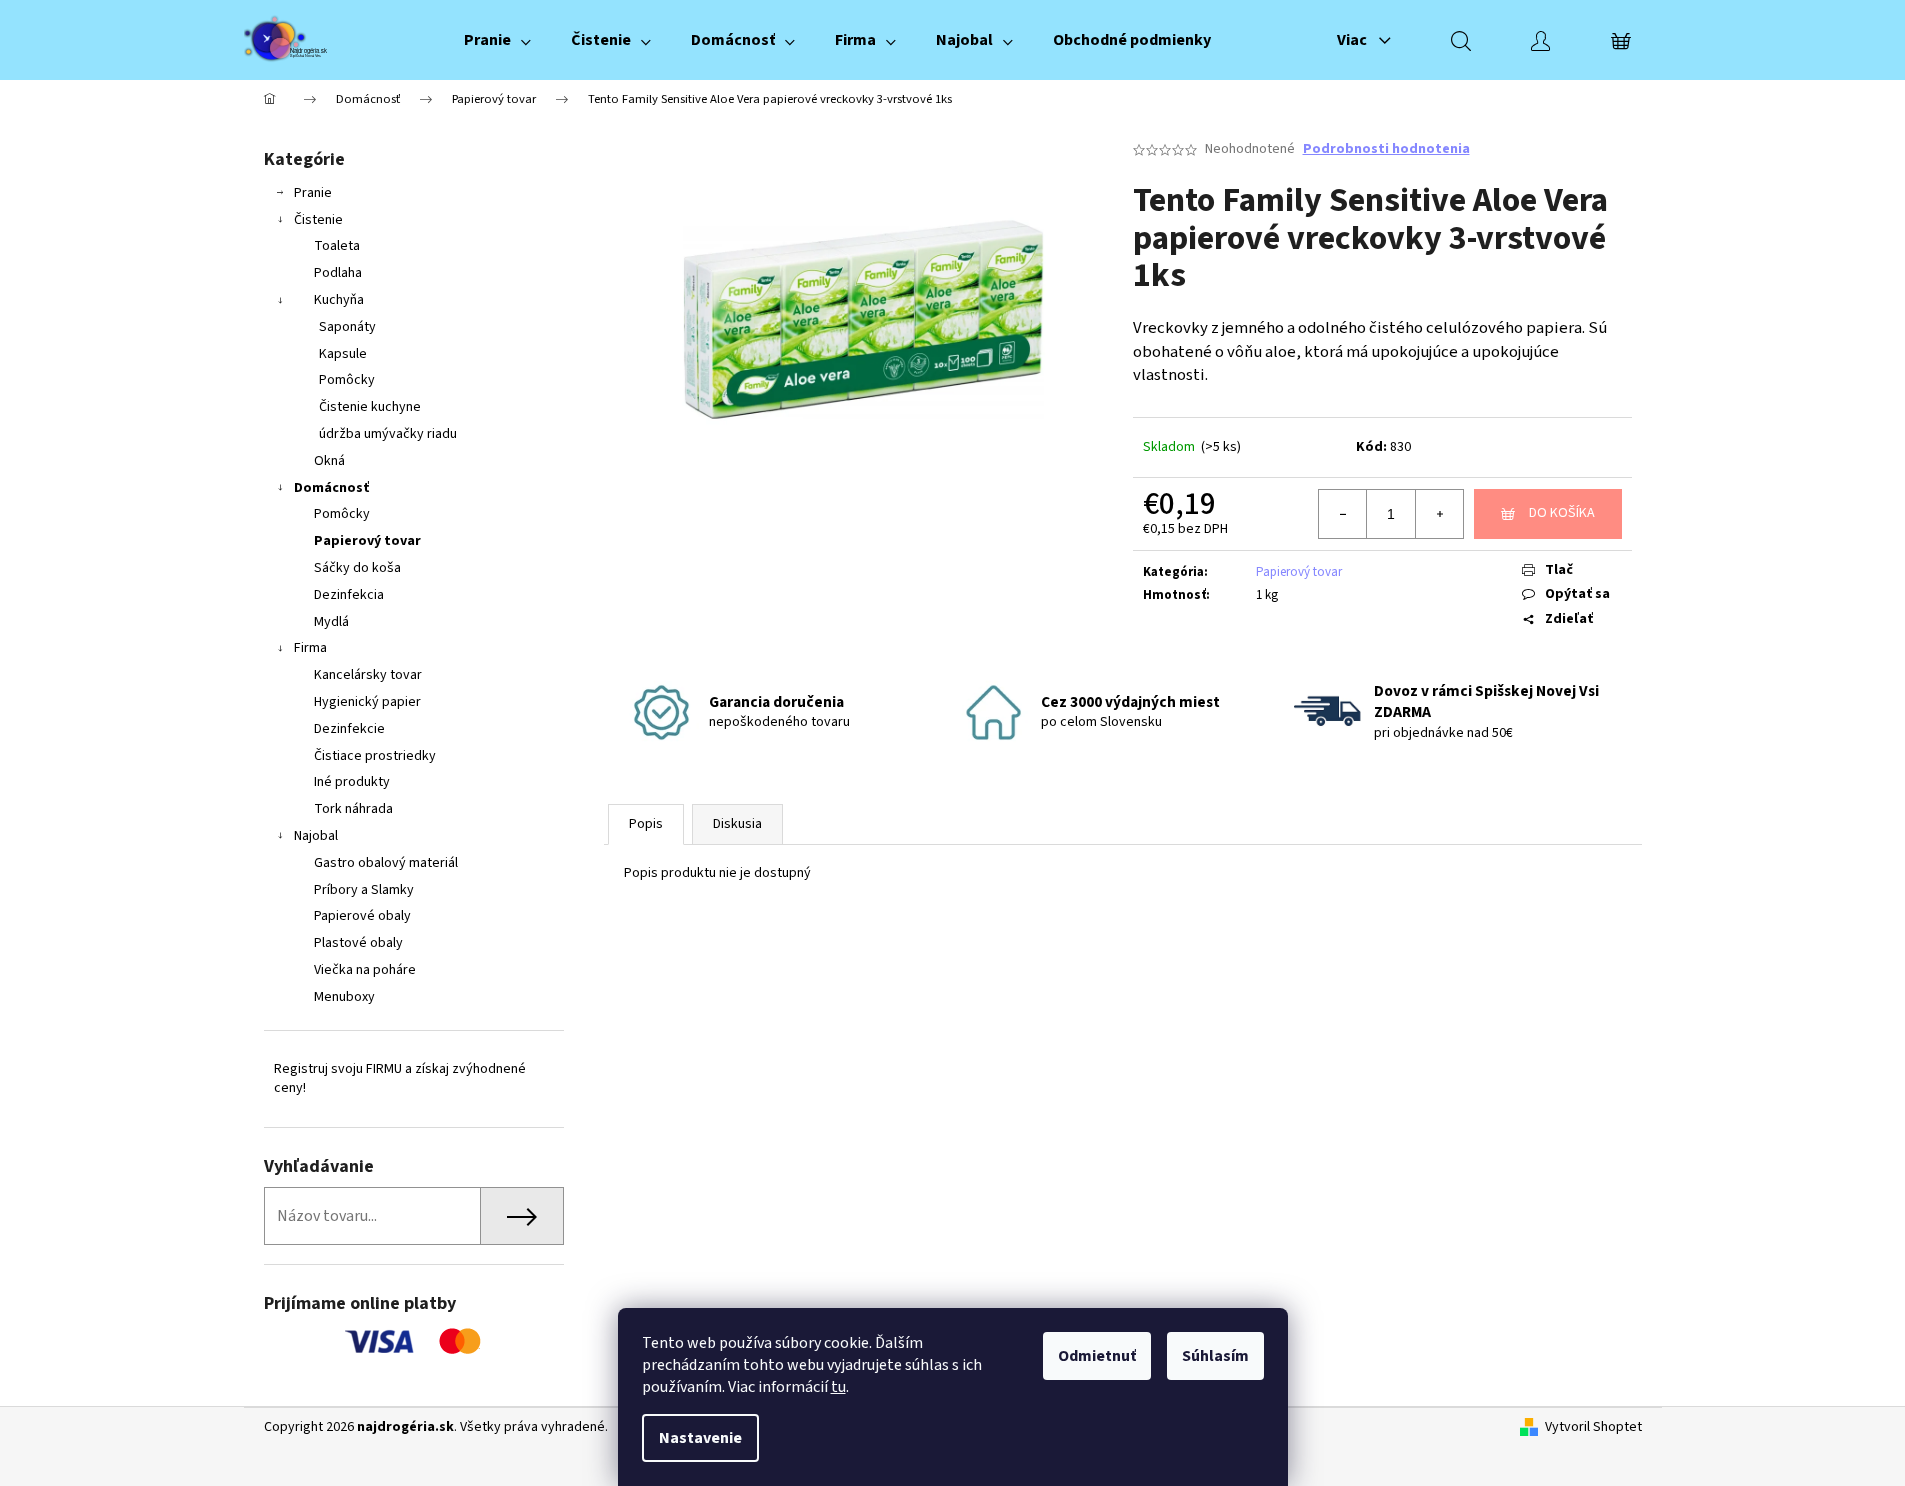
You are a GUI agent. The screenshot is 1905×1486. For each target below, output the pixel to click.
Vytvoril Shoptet (1593, 1427)
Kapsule (343, 354)
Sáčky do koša (357, 568)
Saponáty (347, 327)
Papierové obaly (362, 916)
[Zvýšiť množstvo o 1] (1439, 514)
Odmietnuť (1097, 1356)
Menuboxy (344, 997)
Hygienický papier (367, 702)
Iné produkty (352, 782)
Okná (329, 461)
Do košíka (1562, 513)
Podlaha (338, 273)
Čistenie (318, 220)
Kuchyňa (339, 300)
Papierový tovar (367, 541)
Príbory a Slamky (364, 890)
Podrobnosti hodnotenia (1386, 149)
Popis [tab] (646, 824)
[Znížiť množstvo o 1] (1343, 514)
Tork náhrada (353, 809)
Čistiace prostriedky (375, 756)
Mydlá (331, 622)
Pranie (313, 193)
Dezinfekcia (349, 595)
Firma (310, 648)
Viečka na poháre (365, 970)
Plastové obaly (358, 943)
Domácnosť (331, 488)
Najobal (316, 836)
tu (838, 1387)
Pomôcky (347, 380)
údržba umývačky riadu (388, 434)
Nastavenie (700, 1438)
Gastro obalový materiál (386, 863)
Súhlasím (1215, 1356)
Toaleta (337, 246)
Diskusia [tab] (737, 824)
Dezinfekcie (349, 729)
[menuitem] (497, 40)
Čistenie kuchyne (370, 407)
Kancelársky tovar (368, 675)
